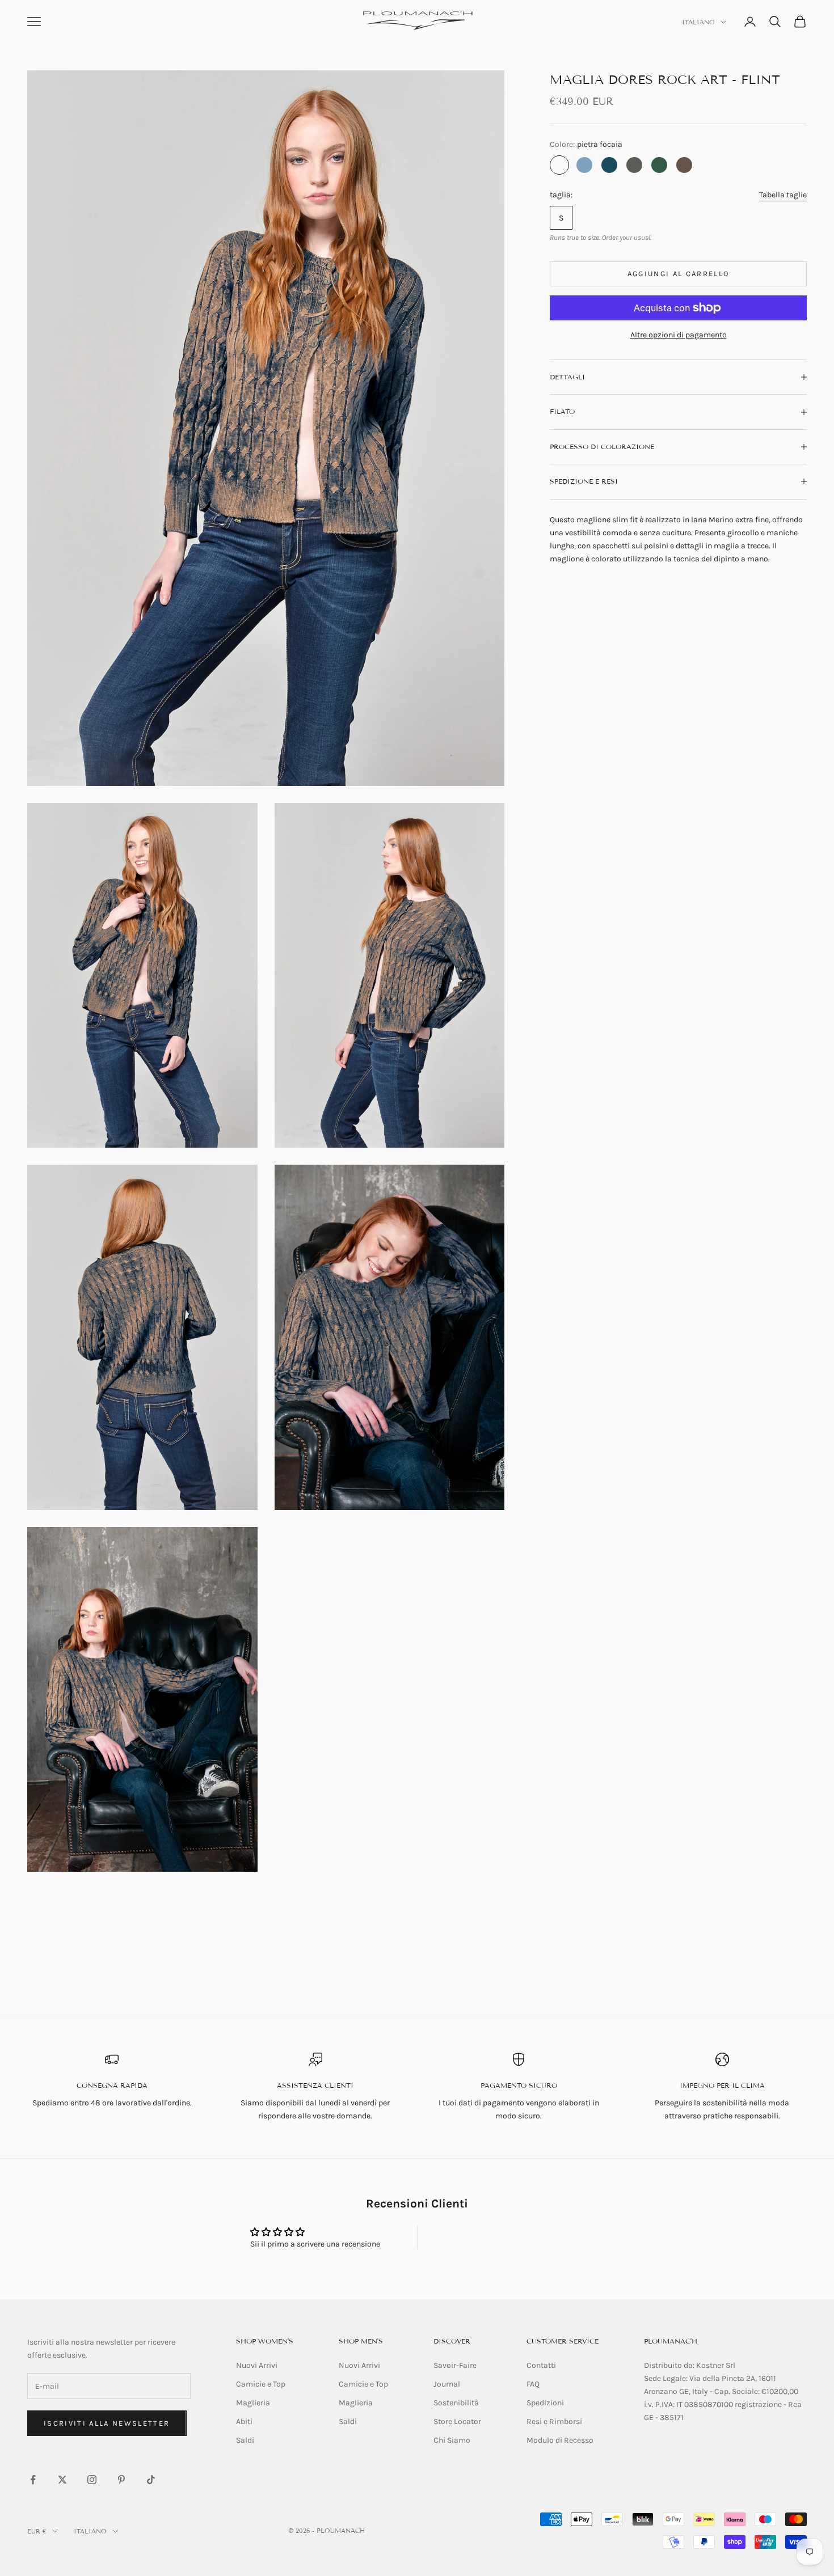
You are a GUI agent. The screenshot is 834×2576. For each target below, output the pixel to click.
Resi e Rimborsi (554, 2421)
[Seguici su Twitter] (62, 2480)
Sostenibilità (456, 2403)
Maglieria (253, 2403)
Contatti (541, 2365)
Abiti (244, 2421)
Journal (447, 2384)
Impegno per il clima (722, 2085)
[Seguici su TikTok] (151, 2480)
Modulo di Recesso (560, 2440)
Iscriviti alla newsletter (107, 2423)
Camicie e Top (261, 2384)
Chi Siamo (452, 2440)
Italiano (698, 22)
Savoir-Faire (455, 2365)
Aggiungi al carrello (679, 274)
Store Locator (457, 2421)
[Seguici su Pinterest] (121, 2480)
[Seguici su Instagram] (92, 2480)
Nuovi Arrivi (257, 2365)
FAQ (533, 2384)
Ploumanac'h (671, 2341)
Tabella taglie (783, 195)
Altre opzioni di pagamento (679, 335)
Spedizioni (545, 2403)
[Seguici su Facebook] (33, 2480)
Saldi (245, 2440)
